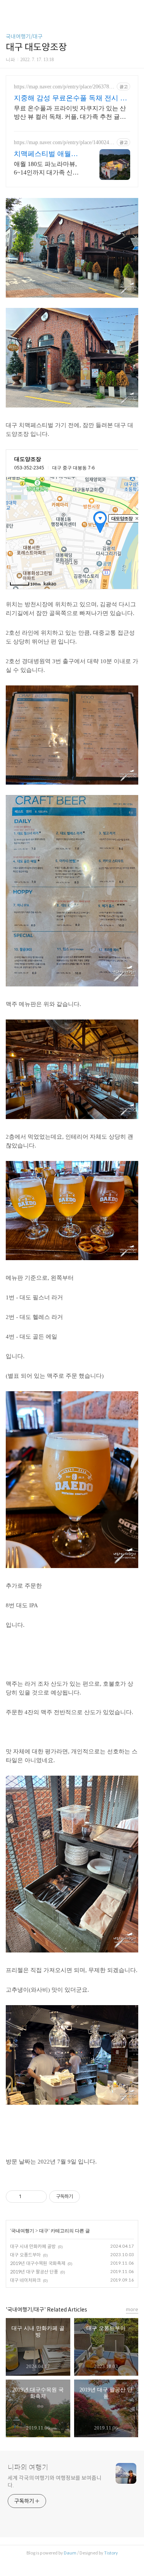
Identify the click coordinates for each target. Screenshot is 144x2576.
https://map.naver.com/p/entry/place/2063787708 (64, 87)
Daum (70, 2553)
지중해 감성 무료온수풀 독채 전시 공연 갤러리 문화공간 (70, 98)
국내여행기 (23, 2231)
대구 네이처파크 (25, 2280)
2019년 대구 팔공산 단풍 (34, 2272)
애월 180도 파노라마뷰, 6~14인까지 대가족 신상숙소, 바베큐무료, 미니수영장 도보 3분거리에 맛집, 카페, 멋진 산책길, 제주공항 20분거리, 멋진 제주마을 (48, 169)
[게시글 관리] (38, 2197)
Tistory (111, 2553)
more (132, 2309)
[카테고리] (9, 9)
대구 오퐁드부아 (25, 2255)
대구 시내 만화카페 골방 (33, 2246)
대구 (44, 2231)
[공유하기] (29, 2197)
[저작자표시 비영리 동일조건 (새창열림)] (90, 2197)
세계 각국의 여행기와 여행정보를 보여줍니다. (55, 2482)
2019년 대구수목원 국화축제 (38, 2263)
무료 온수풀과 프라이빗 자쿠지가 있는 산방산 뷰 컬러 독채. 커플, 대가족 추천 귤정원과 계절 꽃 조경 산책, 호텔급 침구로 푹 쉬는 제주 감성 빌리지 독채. (70, 113)
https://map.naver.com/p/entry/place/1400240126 (64, 143)
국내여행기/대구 (24, 37)
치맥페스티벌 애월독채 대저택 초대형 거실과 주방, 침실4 (48, 154)
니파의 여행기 (28, 2468)
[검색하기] (134, 9)
